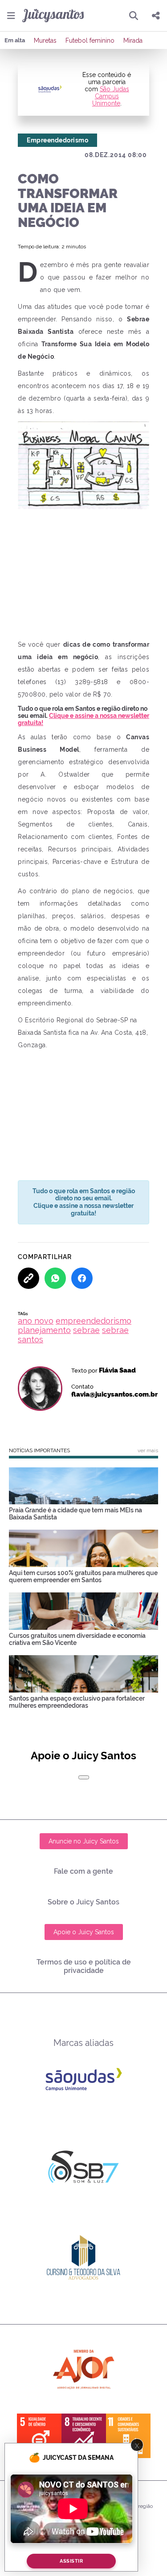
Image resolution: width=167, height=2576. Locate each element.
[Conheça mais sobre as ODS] (84, 2436)
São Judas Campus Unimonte (111, 96)
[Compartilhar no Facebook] (82, 1278)
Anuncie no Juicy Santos (84, 1841)
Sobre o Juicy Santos (83, 1902)
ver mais (148, 1450)
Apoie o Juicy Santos (84, 1932)
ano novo (36, 1321)
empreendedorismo (94, 1321)
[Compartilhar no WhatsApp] (55, 1278)
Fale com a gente (83, 1871)
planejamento (44, 1330)
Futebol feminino (90, 41)
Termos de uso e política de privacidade (84, 1966)
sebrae (86, 1330)
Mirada (133, 41)
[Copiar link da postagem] (29, 1278)
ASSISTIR (71, 2561)
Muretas (45, 41)
